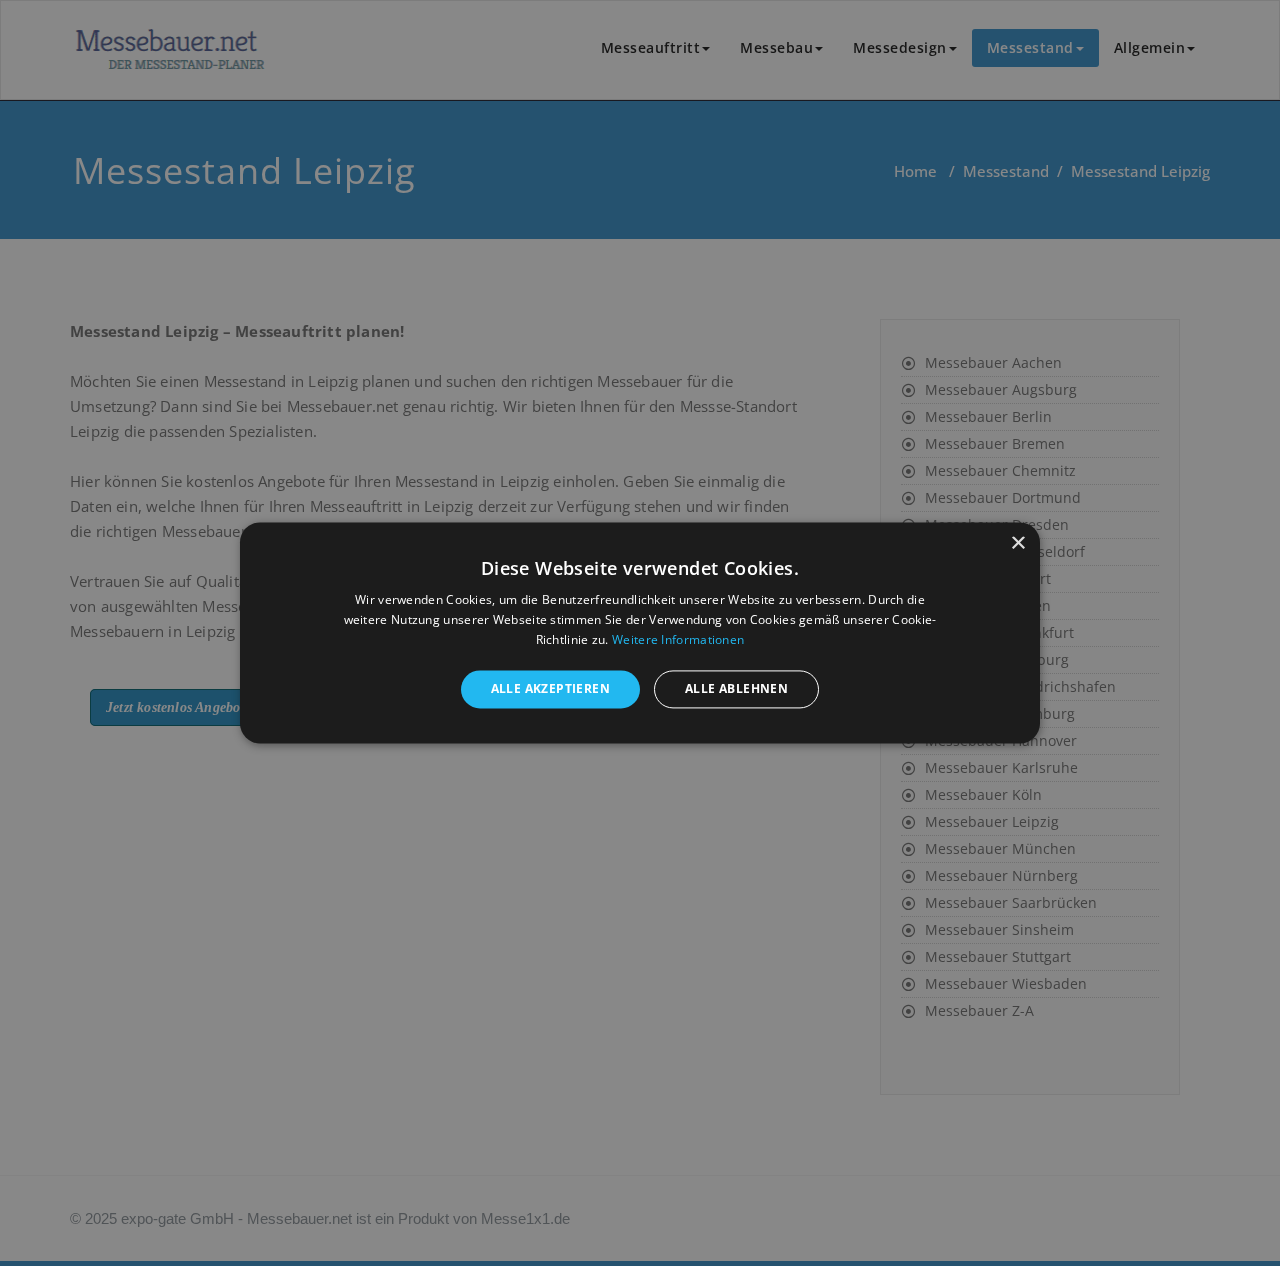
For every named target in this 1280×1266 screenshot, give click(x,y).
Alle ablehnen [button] (736, 688)
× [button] (1017, 543)
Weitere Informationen (678, 639)
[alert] (640, 633)
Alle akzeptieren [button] (550, 688)
